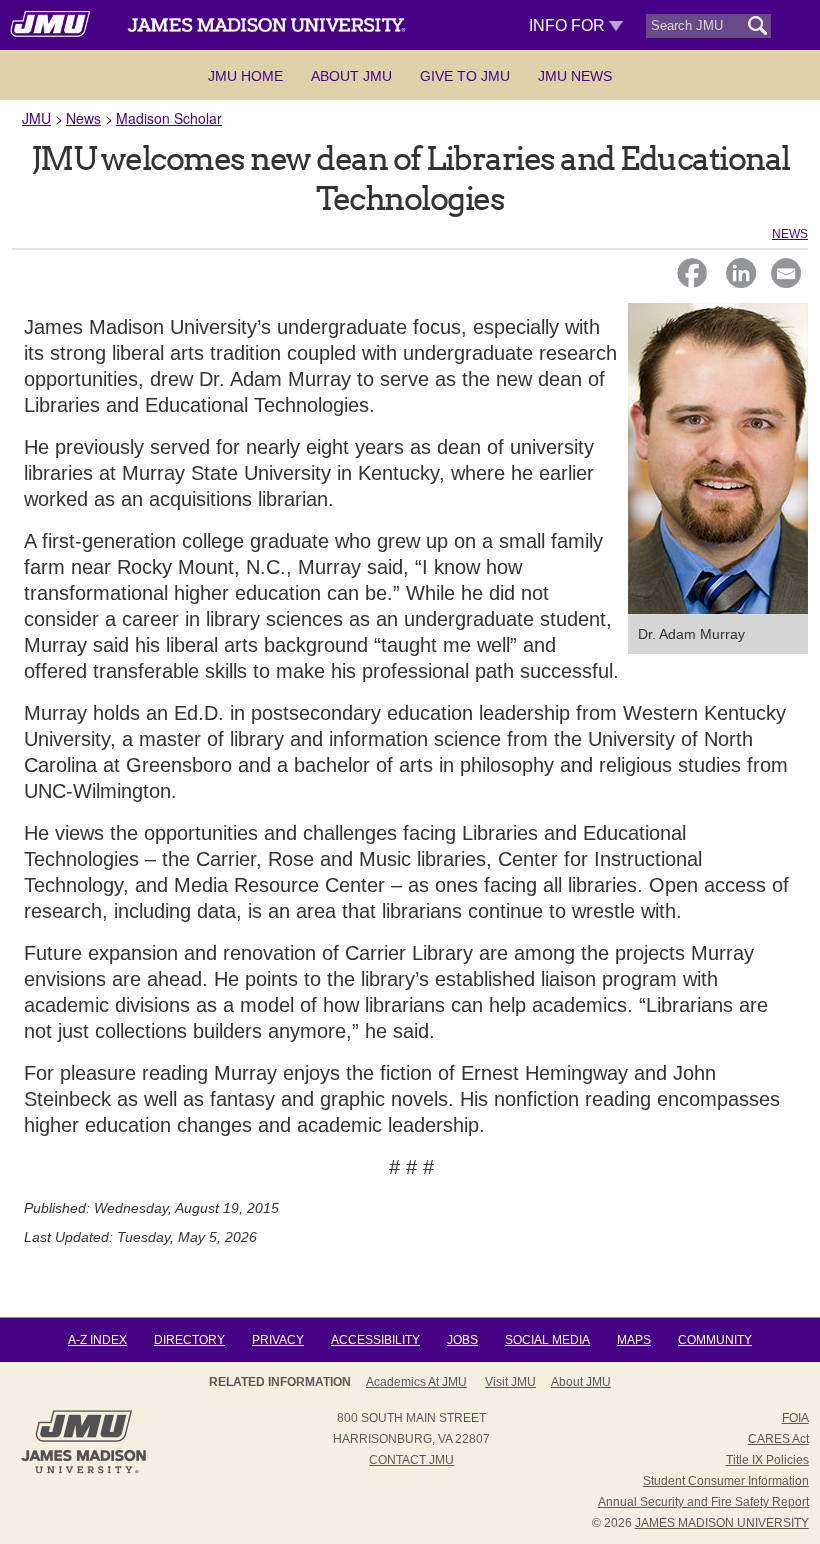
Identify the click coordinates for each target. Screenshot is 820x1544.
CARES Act (778, 1439)
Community (715, 1340)
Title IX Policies (767, 1460)
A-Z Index (97, 1340)
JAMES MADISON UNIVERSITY (722, 1523)
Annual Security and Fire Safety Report (703, 1502)
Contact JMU (411, 1460)
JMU (36, 118)
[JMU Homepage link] (83, 1471)
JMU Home (245, 76)
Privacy (278, 1340)
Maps (634, 1340)
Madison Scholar (169, 118)
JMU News (575, 76)
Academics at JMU (416, 1382)
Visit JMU (510, 1382)
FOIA (795, 1418)
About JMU (351, 76)
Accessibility (375, 1340)
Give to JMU (465, 76)
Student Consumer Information (726, 1481)
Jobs (462, 1340)
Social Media (547, 1340)
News (83, 118)
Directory (189, 1340)
